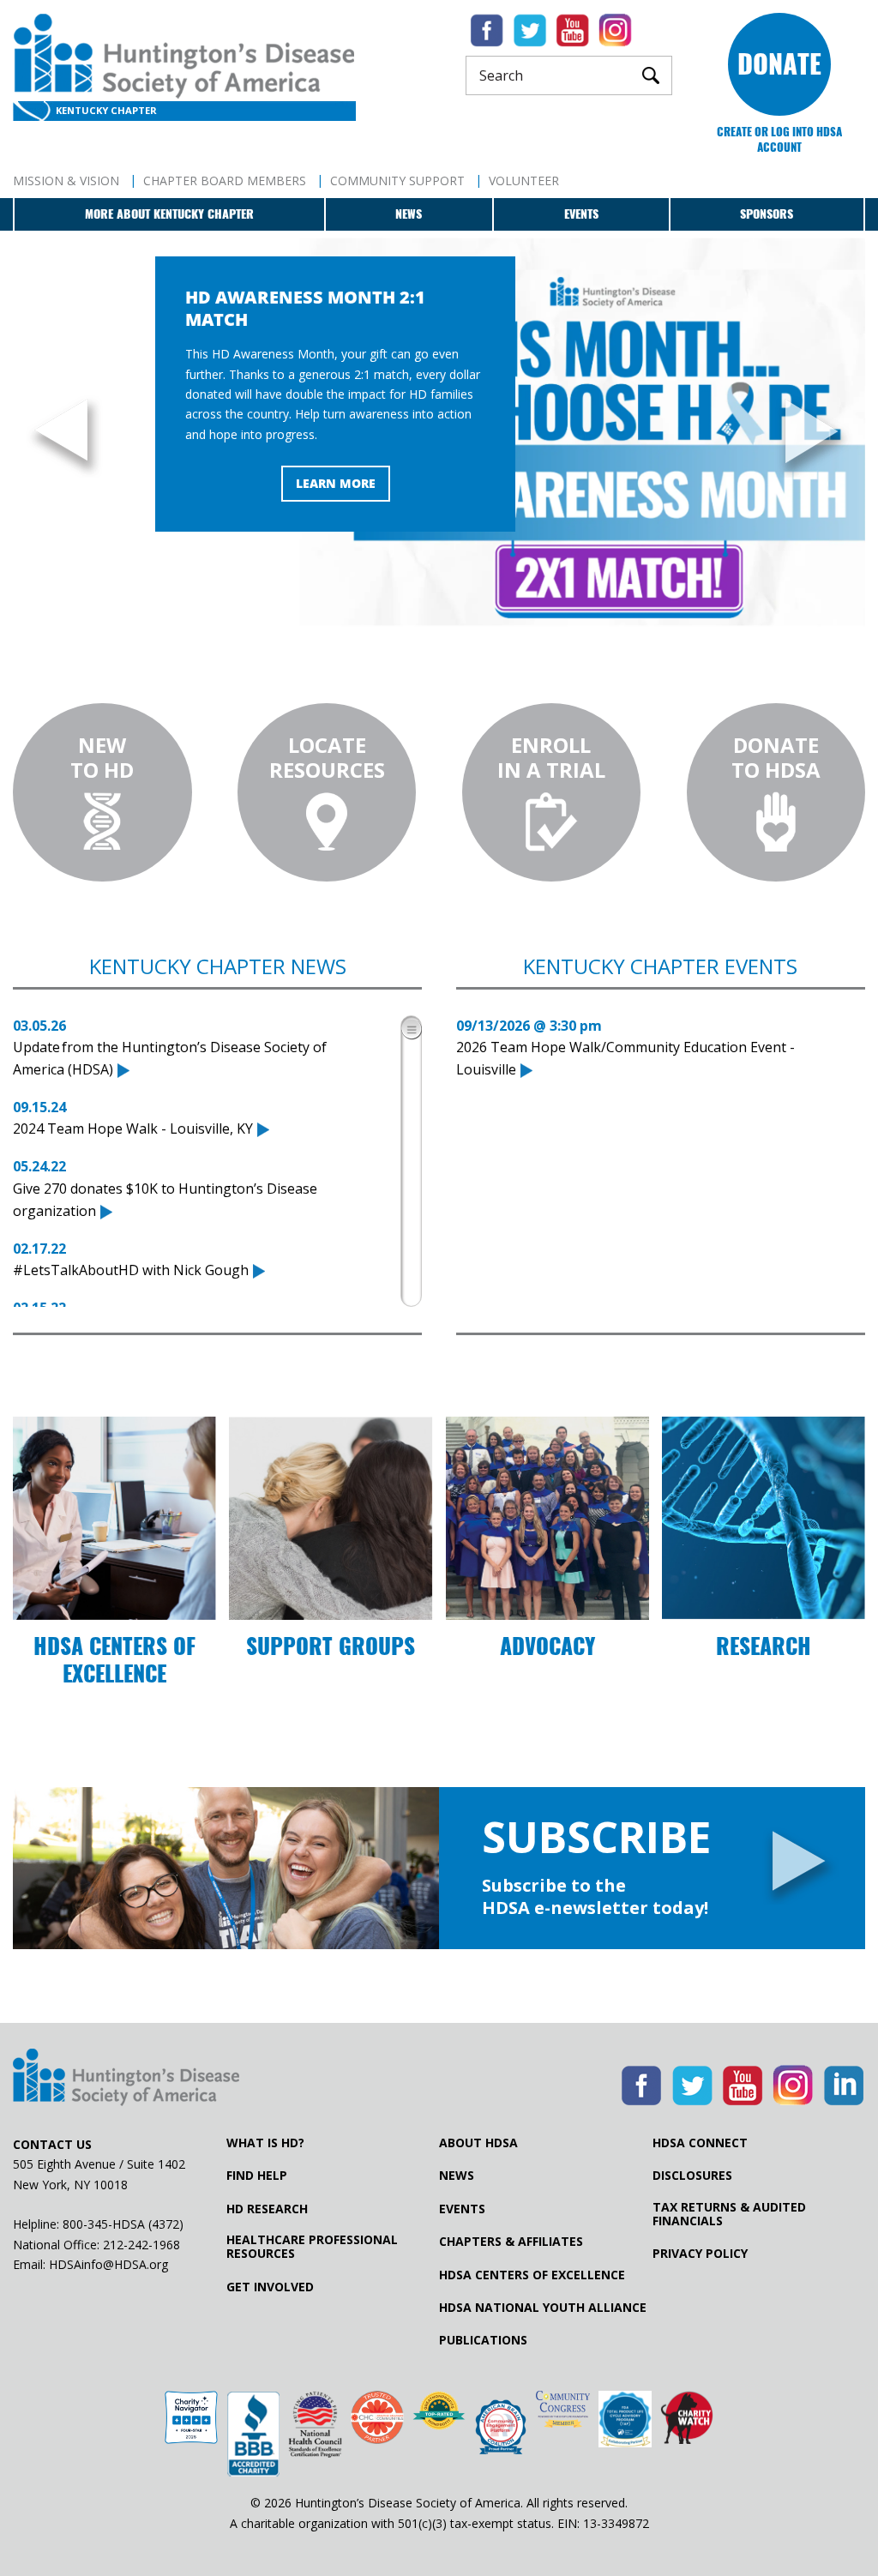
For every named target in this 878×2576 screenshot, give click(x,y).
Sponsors (767, 214)
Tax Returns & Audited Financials (729, 2214)
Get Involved (270, 2287)
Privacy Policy (700, 2254)
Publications (483, 2340)
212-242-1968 (141, 2245)
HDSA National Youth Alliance (543, 2308)
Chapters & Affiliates (511, 2242)
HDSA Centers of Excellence (532, 2275)
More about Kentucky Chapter (169, 214)
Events (581, 214)
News (409, 214)
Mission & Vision (66, 181)
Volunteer (524, 181)
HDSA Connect (700, 2143)
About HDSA (478, 2143)
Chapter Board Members (225, 181)
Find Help (257, 2176)
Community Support (397, 181)
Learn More (336, 483)
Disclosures (692, 2176)
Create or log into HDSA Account (779, 139)
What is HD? (265, 2143)
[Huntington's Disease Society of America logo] (126, 2079)
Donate (779, 64)
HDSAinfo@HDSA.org (108, 2264)
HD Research (267, 2209)
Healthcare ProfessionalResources (312, 2247)
